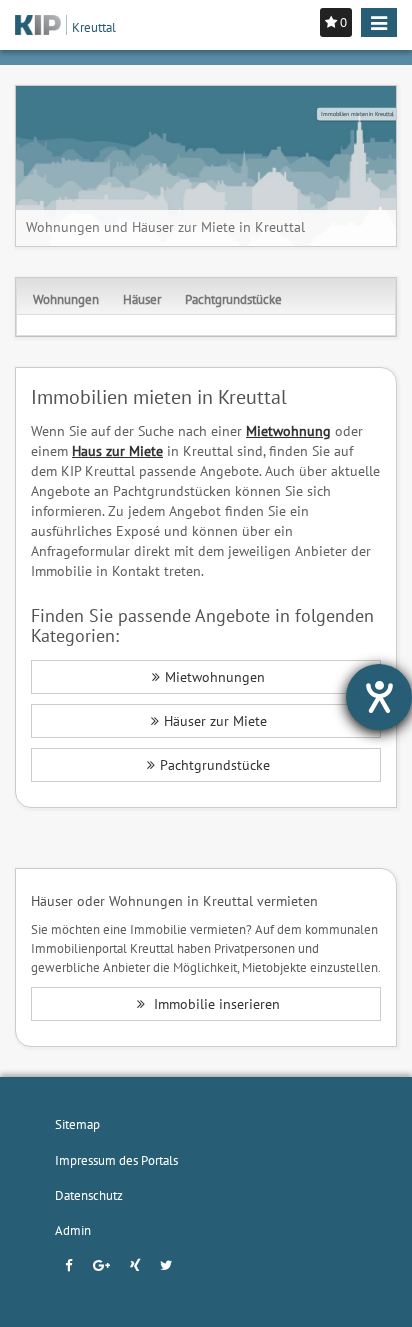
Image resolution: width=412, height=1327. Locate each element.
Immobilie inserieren (215, 1004)
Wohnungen (66, 299)
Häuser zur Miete (215, 721)
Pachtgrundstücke (233, 299)
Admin (73, 1230)
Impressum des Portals (116, 1160)
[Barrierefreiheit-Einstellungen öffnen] (379, 697)
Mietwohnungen (215, 677)
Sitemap (77, 1124)
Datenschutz (89, 1195)
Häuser (142, 299)
